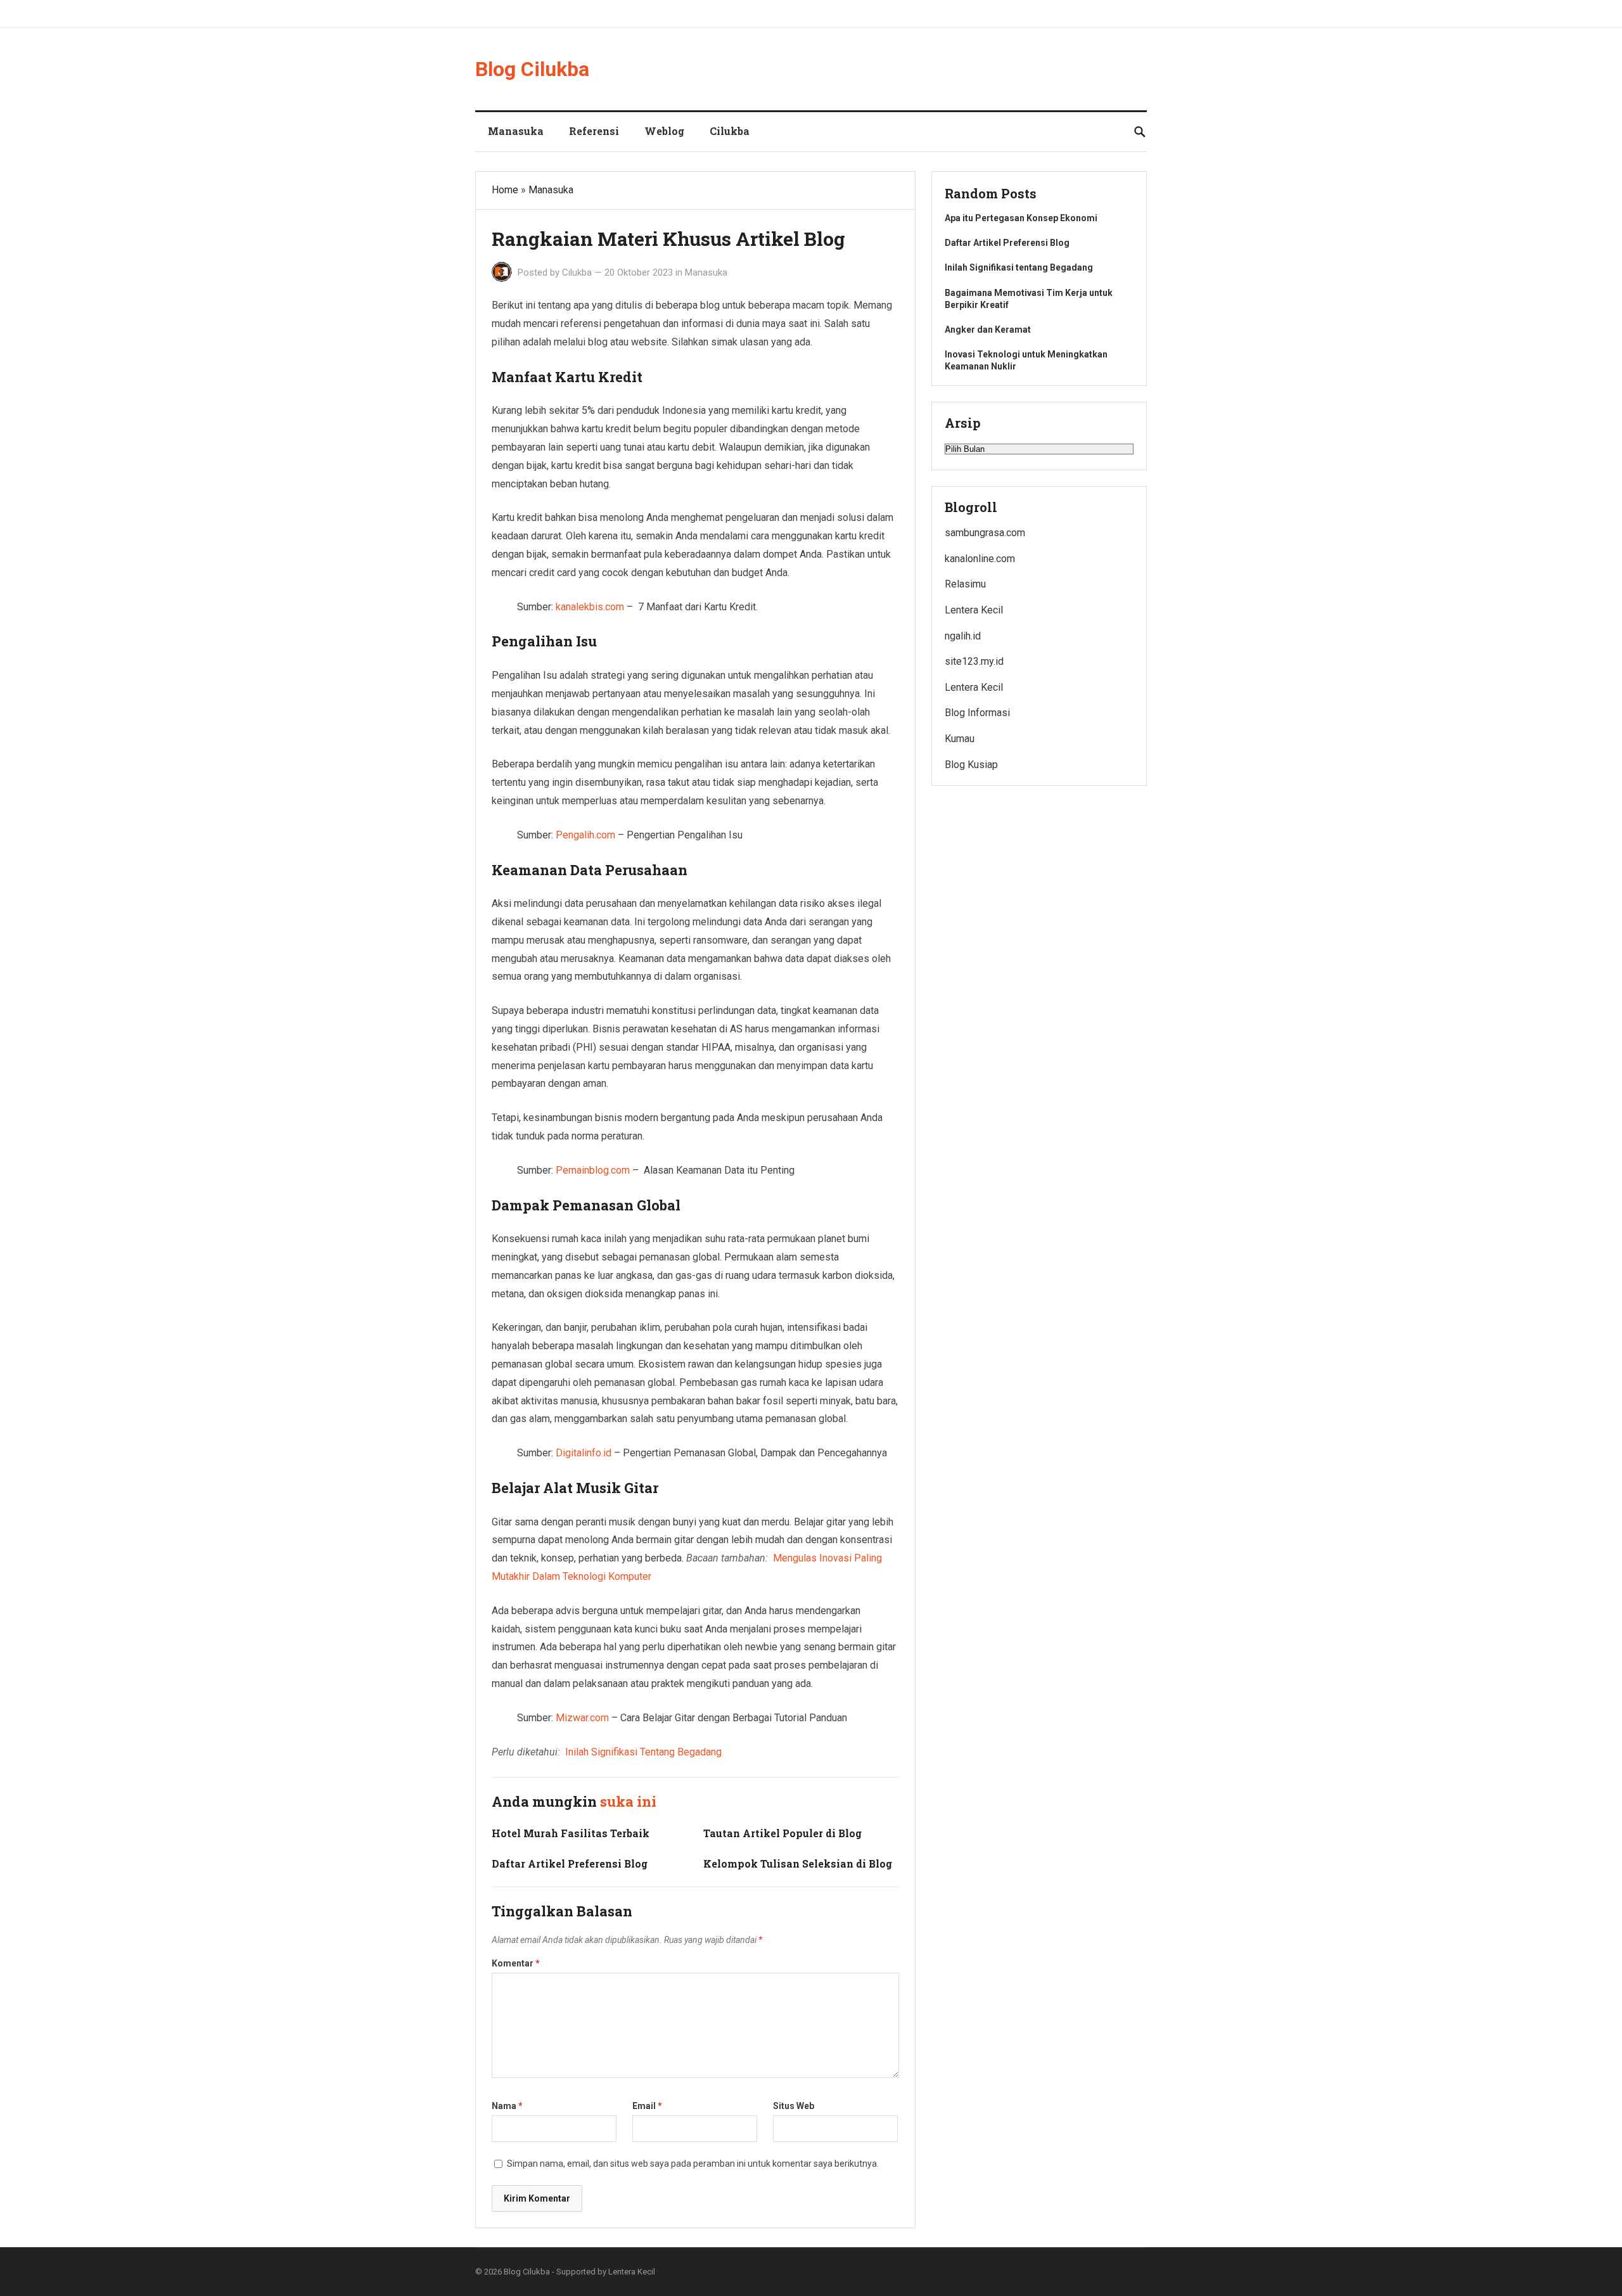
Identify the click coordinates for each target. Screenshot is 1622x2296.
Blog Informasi (977, 713)
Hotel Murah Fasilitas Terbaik (571, 1833)
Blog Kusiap (971, 765)
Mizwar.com (582, 1718)
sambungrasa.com (985, 533)
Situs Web (794, 2106)
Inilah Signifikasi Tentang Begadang (643, 1752)
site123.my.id (974, 661)
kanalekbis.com (590, 607)
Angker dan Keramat (989, 330)
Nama (507, 2106)
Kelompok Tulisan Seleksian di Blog (798, 1863)
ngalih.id (963, 636)
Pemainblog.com (593, 1170)
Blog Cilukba (532, 69)
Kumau (960, 739)
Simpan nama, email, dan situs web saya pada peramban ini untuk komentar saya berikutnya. (693, 2164)
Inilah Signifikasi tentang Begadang (1019, 267)
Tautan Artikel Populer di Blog (782, 1833)
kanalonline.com (980, 559)
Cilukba (730, 131)
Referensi (594, 131)
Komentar (516, 1963)
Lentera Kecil (974, 610)
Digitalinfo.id (584, 1453)
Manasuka (516, 131)
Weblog (664, 131)
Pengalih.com (585, 835)
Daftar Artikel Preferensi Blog (570, 1863)
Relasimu (965, 584)
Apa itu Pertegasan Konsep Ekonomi (1021, 218)
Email (647, 2106)
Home (505, 190)
